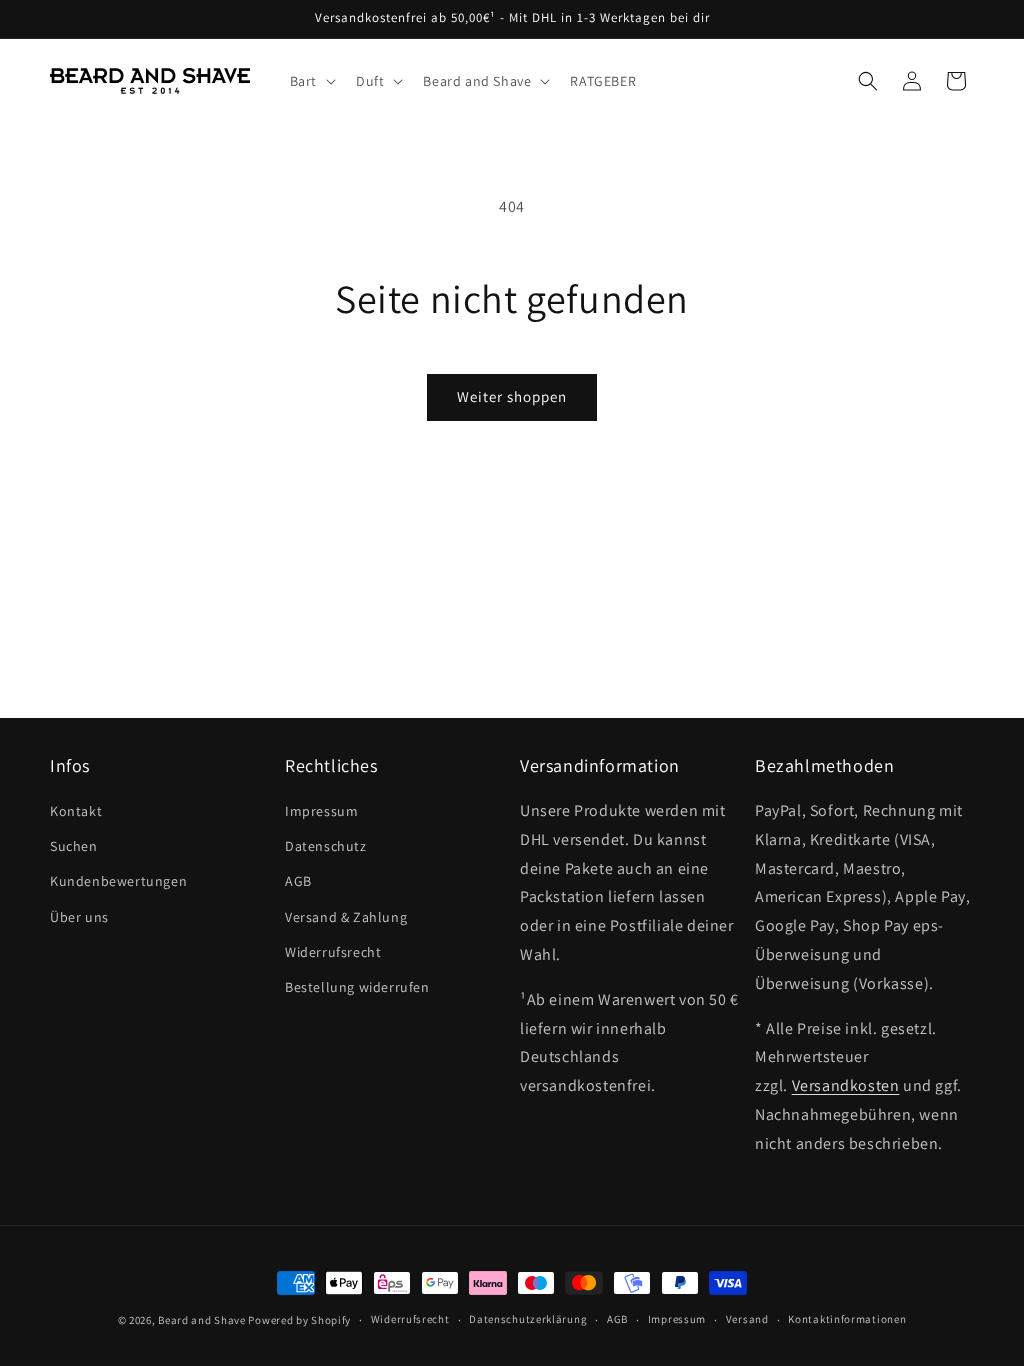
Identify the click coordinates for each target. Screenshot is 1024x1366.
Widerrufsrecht (333, 952)
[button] (311, 81)
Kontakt (76, 811)
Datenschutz (326, 846)
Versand (747, 1319)
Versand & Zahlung (346, 917)
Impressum (321, 811)
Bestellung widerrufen (357, 987)
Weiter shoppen (512, 396)
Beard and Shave (202, 1320)
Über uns (79, 917)
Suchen (74, 846)
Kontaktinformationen (847, 1319)
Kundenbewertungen (118, 881)
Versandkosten (846, 1085)
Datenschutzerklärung (528, 1319)
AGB (298, 881)
